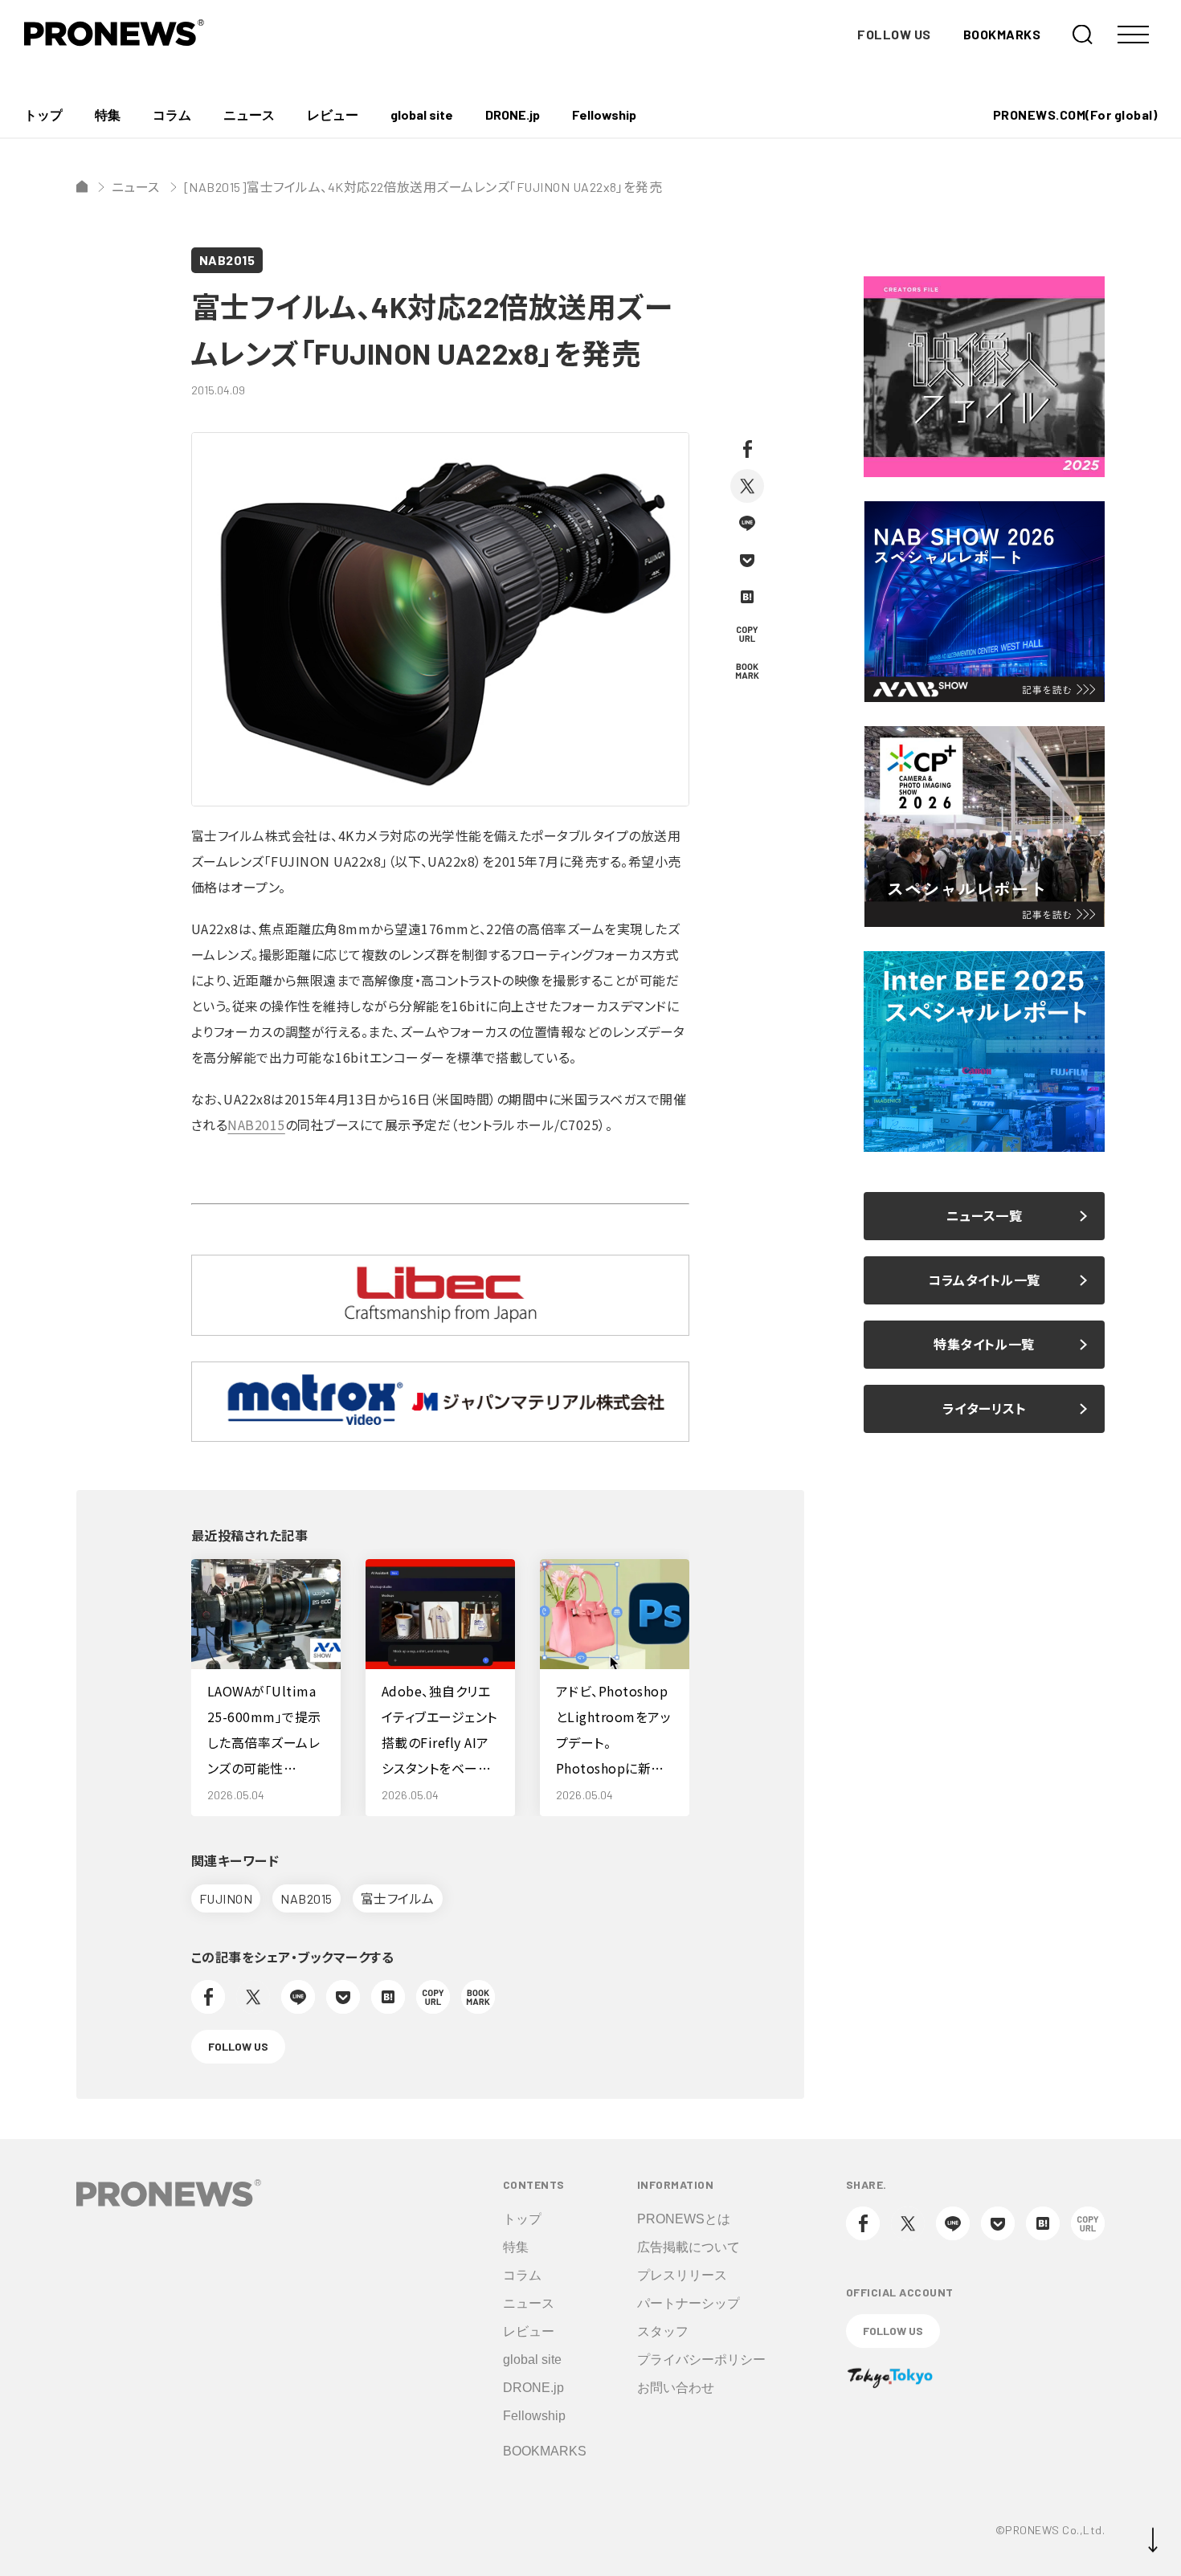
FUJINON (226, 1898)
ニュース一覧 (985, 1216)
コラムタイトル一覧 (984, 1280)
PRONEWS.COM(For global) (1075, 114)
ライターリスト (984, 1408)
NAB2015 (227, 260)
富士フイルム (398, 1898)
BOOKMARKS (1002, 34)
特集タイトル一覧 (984, 1344)
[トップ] (82, 186)
